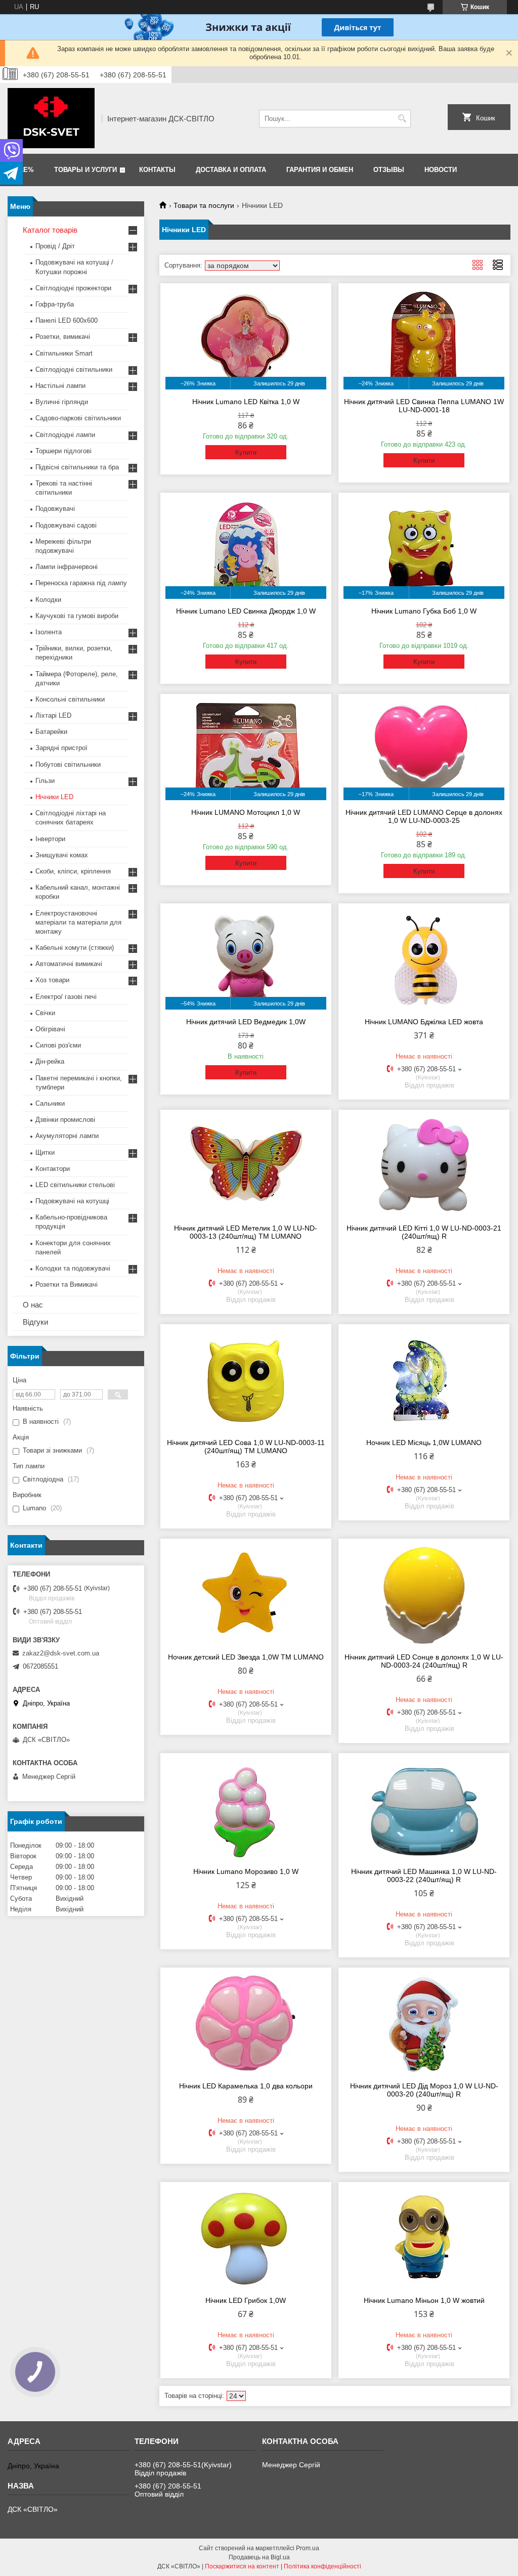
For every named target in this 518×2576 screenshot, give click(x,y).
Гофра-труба (55, 304)
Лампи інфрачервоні (67, 567)
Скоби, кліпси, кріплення (73, 871)
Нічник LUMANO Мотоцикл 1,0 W (246, 812)
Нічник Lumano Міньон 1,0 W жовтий (424, 2300)
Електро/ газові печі (66, 997)
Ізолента (49, 632)
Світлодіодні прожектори (73, 288)
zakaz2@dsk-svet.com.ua (61, 1653)
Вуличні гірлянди (62, 402)
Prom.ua (308, 2548)
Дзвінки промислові (65, 1120)
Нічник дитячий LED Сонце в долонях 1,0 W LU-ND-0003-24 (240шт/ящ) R (424, 1661)
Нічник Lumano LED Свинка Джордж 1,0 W (246, 611)
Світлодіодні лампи (65, 435)
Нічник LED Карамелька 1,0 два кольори (246, 2086)
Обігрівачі (50, 1029)
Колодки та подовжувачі (73, 1268)
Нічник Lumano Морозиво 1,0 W (246, 1871)
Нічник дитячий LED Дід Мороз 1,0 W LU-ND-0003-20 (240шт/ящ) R (424, 2090)
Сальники (50, 1103)
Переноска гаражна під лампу (81, 583)
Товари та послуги (204, 205)
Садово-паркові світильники (78, 418)
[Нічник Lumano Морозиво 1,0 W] (246, 1809)
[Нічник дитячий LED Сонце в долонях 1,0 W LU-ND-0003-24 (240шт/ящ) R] (424, 1594)
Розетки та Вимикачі (67, 1284)
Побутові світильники (68, 765)
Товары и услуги (85, 170)
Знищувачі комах (62, 855)
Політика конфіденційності (322, 2566)
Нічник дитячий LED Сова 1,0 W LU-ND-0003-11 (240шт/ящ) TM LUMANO (246, 1447)
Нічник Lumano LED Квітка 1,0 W (246, 402)
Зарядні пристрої (61, 748)
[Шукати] (402, 119)
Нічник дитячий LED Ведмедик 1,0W (246, 1022)
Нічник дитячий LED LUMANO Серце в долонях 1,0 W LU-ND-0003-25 (424, 816)
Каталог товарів (50, 230)
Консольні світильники (70, 699)
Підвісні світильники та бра (77, 467)
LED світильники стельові (75, 1185)
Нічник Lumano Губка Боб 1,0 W (424, 611)
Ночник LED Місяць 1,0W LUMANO (424, 1443)
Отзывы (389, 170)
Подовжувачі (55, 509)
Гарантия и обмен (320, 170)
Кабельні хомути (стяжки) (75, 948)
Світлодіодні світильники (74, 369)
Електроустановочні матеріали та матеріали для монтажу (78, 922)
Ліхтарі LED (53, 715)
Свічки (45, 1013)
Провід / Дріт (55, 246)
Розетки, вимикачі (63, 337)
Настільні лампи (60, 386)
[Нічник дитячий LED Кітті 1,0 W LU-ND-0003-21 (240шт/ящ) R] (424, 1165)
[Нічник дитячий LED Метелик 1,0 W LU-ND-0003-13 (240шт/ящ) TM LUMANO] (246, 1165)
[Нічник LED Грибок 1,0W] (246, 2238)
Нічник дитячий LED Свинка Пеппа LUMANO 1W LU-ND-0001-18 (424, 406)
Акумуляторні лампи (67, 1136)
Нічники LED (54, 797)
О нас (33, 1305)
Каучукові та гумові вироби (77, 616)
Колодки (48, 600)
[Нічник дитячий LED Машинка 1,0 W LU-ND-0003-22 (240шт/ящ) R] (424, 1809)
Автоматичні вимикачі (69, 964)
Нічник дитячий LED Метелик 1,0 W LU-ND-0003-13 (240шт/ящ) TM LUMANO (246, 1232)
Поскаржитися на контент (242, 2566)
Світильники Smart (64, 353)
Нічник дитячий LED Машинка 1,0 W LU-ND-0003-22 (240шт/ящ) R (424, 1875)
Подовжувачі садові (66, 525)
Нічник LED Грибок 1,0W (246, 2300)
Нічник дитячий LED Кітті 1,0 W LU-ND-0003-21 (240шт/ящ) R (424, 1232)
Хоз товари (52, 980)
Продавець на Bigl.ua (259, 2557)
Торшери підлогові (63, 451)
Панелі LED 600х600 (67, 320)
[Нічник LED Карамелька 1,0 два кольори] (246, 2023)
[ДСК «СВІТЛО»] (51, 118)
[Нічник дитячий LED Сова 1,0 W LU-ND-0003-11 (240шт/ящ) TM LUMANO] (246, 1380)
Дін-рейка (50, 1061)
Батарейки (51, 732)
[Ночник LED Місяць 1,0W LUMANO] (424, 1380)
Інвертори (50, 839)
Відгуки (35, 1322)
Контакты (157, 170)
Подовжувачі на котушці (72, 1201)
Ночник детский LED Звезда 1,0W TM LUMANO (246, 1657)
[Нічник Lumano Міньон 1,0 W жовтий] (424, 2238)
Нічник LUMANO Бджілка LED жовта (424, 1022)
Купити (246, 452)
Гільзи (45, 781)
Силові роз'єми (58, 1045)
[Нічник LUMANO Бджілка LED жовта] (424, 959)
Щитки (45, 1152)
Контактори (53, 1169)
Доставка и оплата (231, 170)
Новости (441, 170)
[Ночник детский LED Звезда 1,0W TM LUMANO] (246, 1594)
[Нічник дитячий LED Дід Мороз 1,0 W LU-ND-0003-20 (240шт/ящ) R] (424, 2023)
